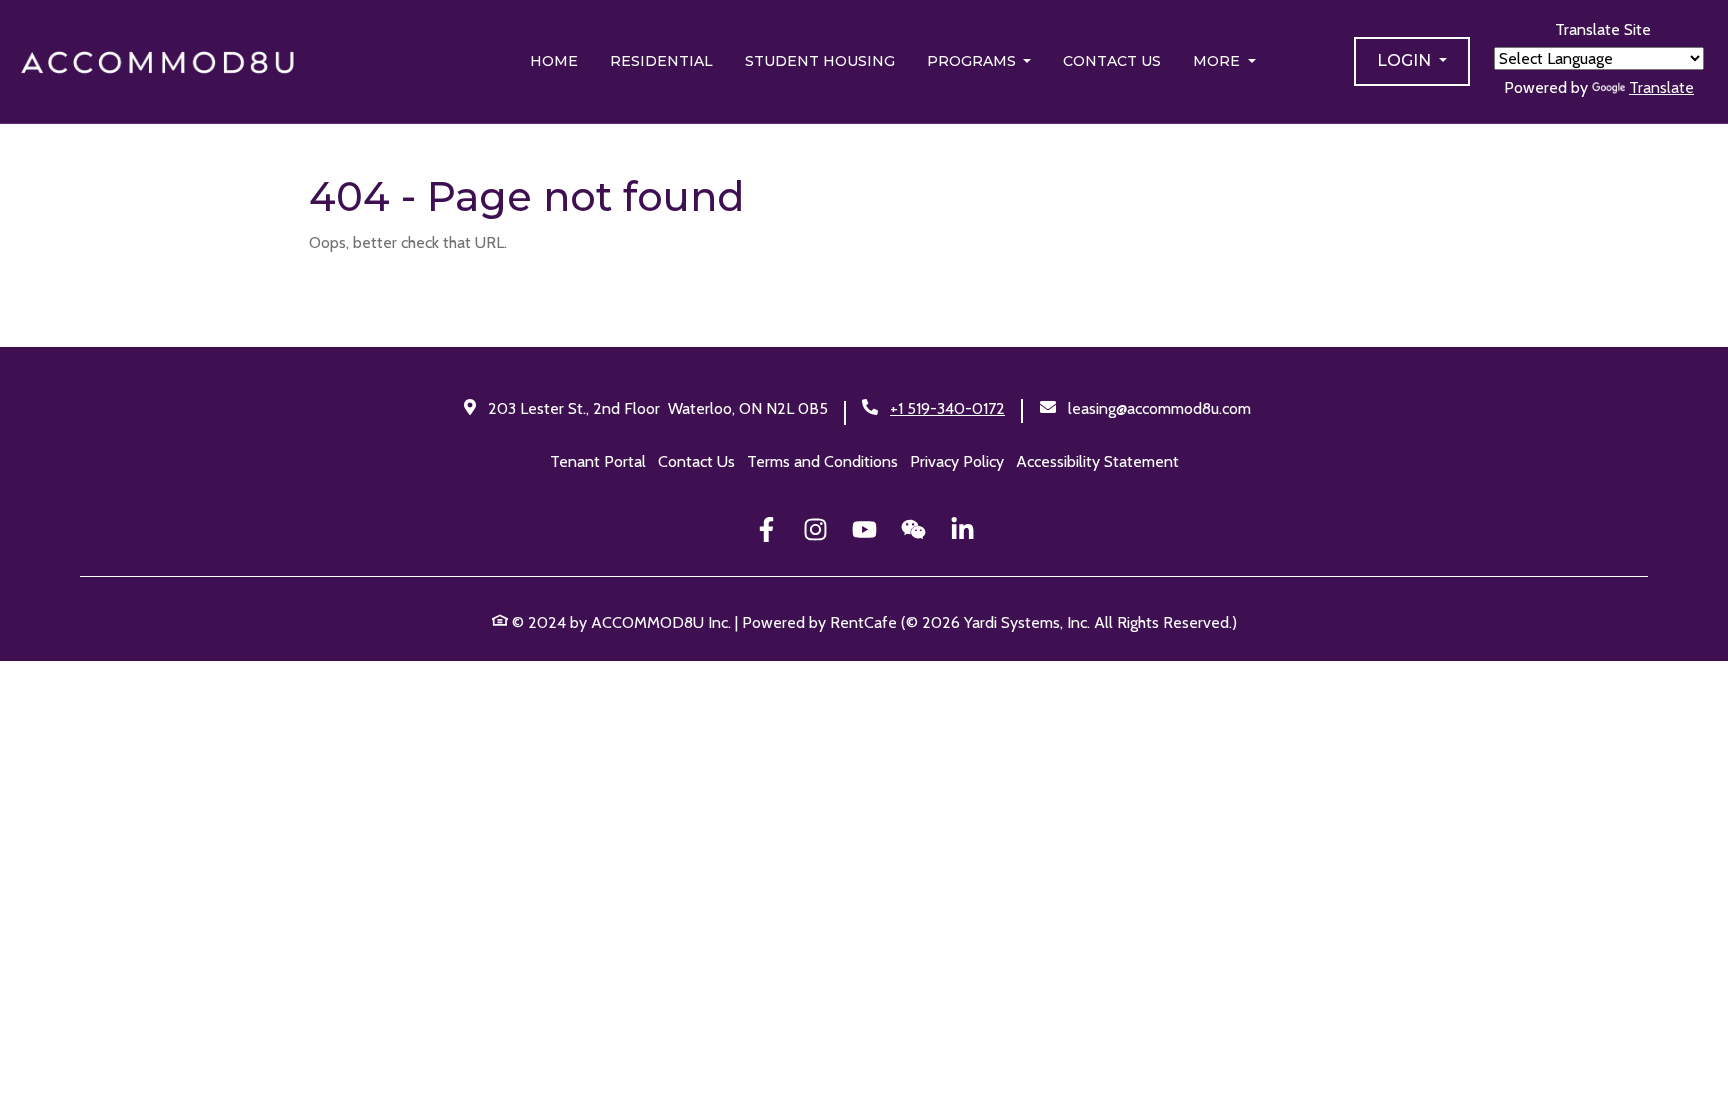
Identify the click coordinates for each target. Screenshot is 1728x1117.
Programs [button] (973, 61)
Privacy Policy (957, 461)
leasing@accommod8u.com (1159, 408)
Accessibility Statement (1097, 461)
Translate (1661, 87)
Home (554, 61)
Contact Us (1112, 61)
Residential (661, 61)
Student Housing (820, 61)
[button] (1412, 61)
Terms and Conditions (822, 461)
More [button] (1218, 61)
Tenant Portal (598, 461)
